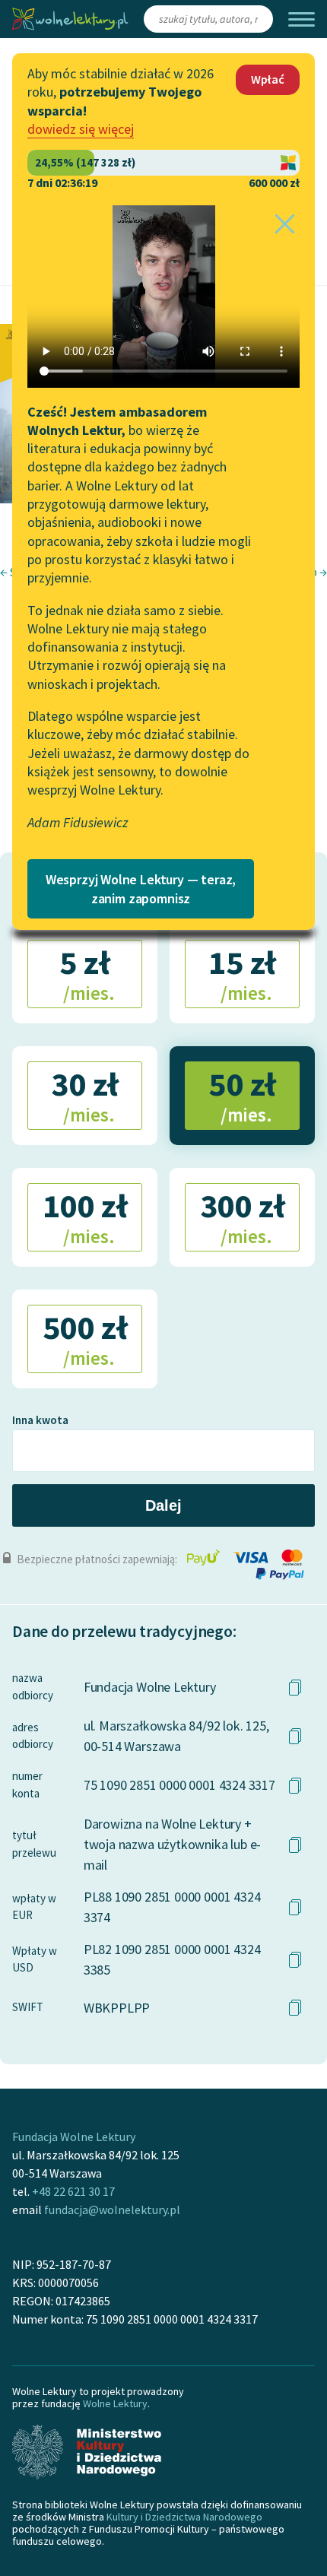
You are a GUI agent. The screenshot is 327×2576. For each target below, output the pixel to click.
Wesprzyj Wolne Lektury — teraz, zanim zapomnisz (141, 889)
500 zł (85, 1338)
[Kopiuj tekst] (295, 1687)
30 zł (85, 1095)
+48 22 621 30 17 (73, 2191)
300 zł (242, 1217)
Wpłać (268, 79)
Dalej (163, 1505)
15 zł (242, 973)
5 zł (87, 973)
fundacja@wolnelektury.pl (112, 2210)
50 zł (242, 1095)
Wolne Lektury (115, 2403)
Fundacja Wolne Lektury (74, 2137)
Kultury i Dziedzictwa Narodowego (184, 2517)
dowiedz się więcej (81, 129)
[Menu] (302, 19)
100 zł (85, 1217)
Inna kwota (40, 1420)
